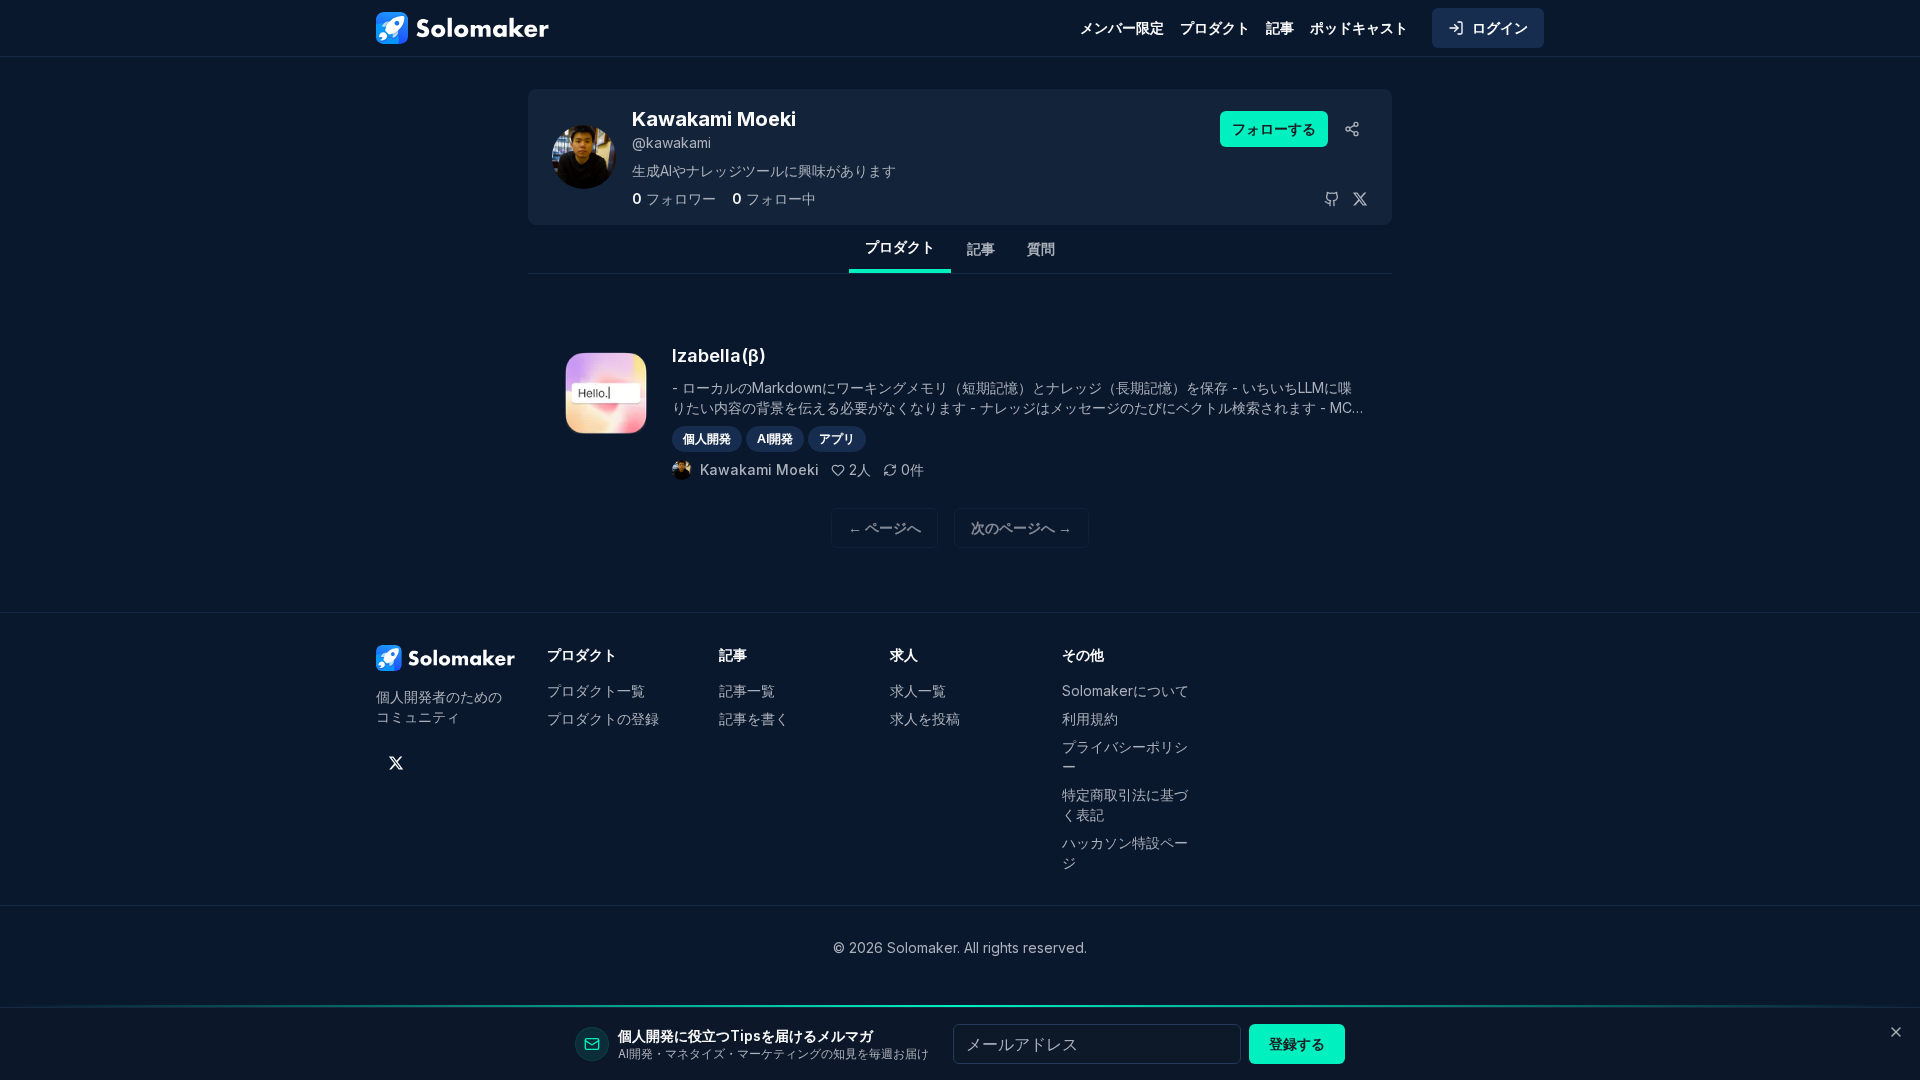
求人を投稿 (925, 718)
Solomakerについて (1125, 690)
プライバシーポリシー (1125, 756)
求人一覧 (918, 690)
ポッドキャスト (1359, 27)
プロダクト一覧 (596, 690)
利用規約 (1090, 718)
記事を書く (754, 718)
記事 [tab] (981, 248)
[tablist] (960, 249)
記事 (1280, 27)
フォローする (1274, 128)
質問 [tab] (1041, 248)
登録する (1297, 1043)
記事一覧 (747, 690)
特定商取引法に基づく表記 (1125, 804)
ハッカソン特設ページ (1125, 852)
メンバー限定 (1122, 27)
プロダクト (1215, 27)
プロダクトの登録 (603, 718)
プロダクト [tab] (900, 246)
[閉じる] (1896, 1032)
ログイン (1500, 27)
